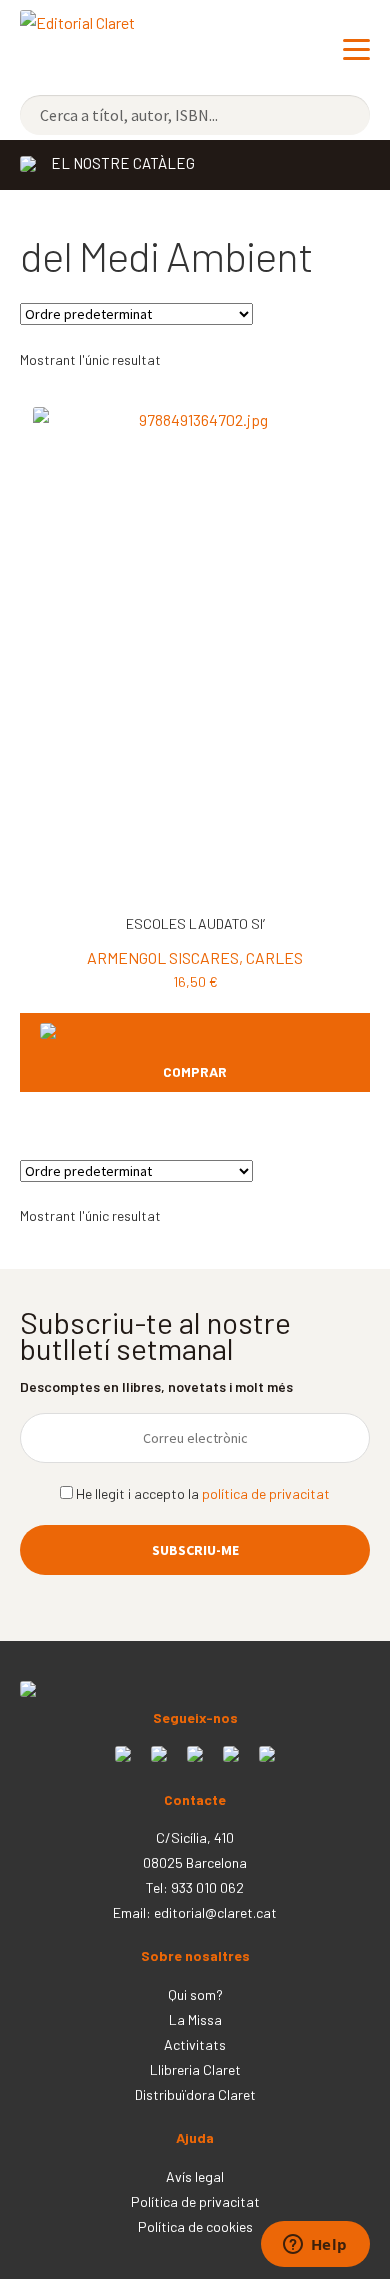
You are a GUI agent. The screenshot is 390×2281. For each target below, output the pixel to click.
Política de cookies (195, 2226)
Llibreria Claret (195, 2069)
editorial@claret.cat (215, 1912)
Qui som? (195, 1994)
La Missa (195, 2019)
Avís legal (195, 2176)
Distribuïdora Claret (195, 2094)
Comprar (195, 1071)
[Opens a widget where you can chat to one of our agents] (315, 2246)
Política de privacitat (195, 2201)
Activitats (195, 2044)
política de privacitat (266, 1493)
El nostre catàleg (123, 163)
